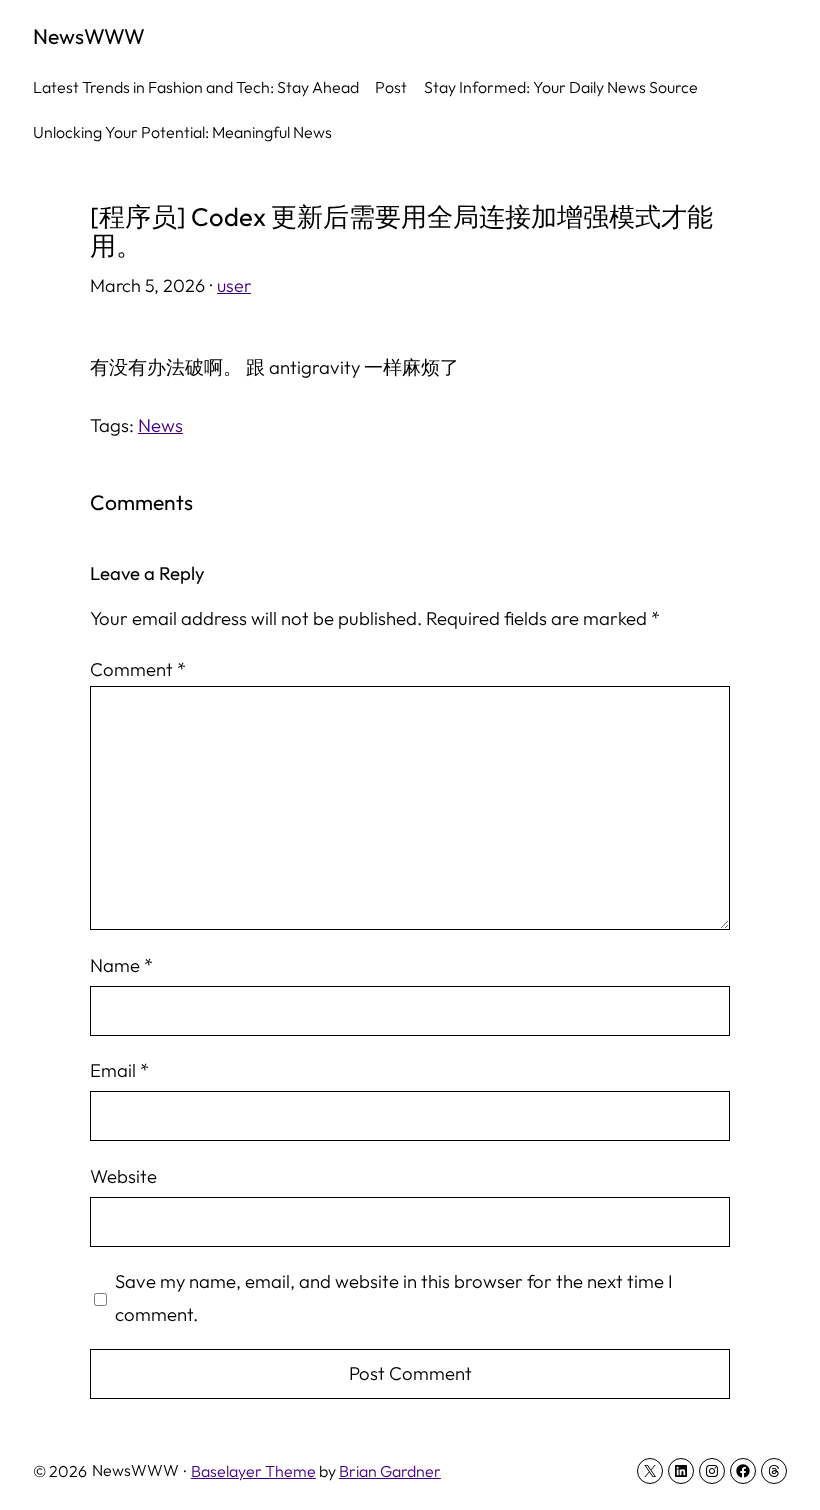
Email (119, 1070)
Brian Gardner (390, 1471)
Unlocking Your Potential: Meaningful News (182, 132)
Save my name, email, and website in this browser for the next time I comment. (394, 1297)
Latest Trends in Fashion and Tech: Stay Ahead (196, 87)
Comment (138, 669)
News (160, 425)
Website (123, 1176)
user (234, 285)
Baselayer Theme (253, 1471)
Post (391, 87)
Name (121, 965)
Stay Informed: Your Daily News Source (561, 87)
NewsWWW (89, 36)
